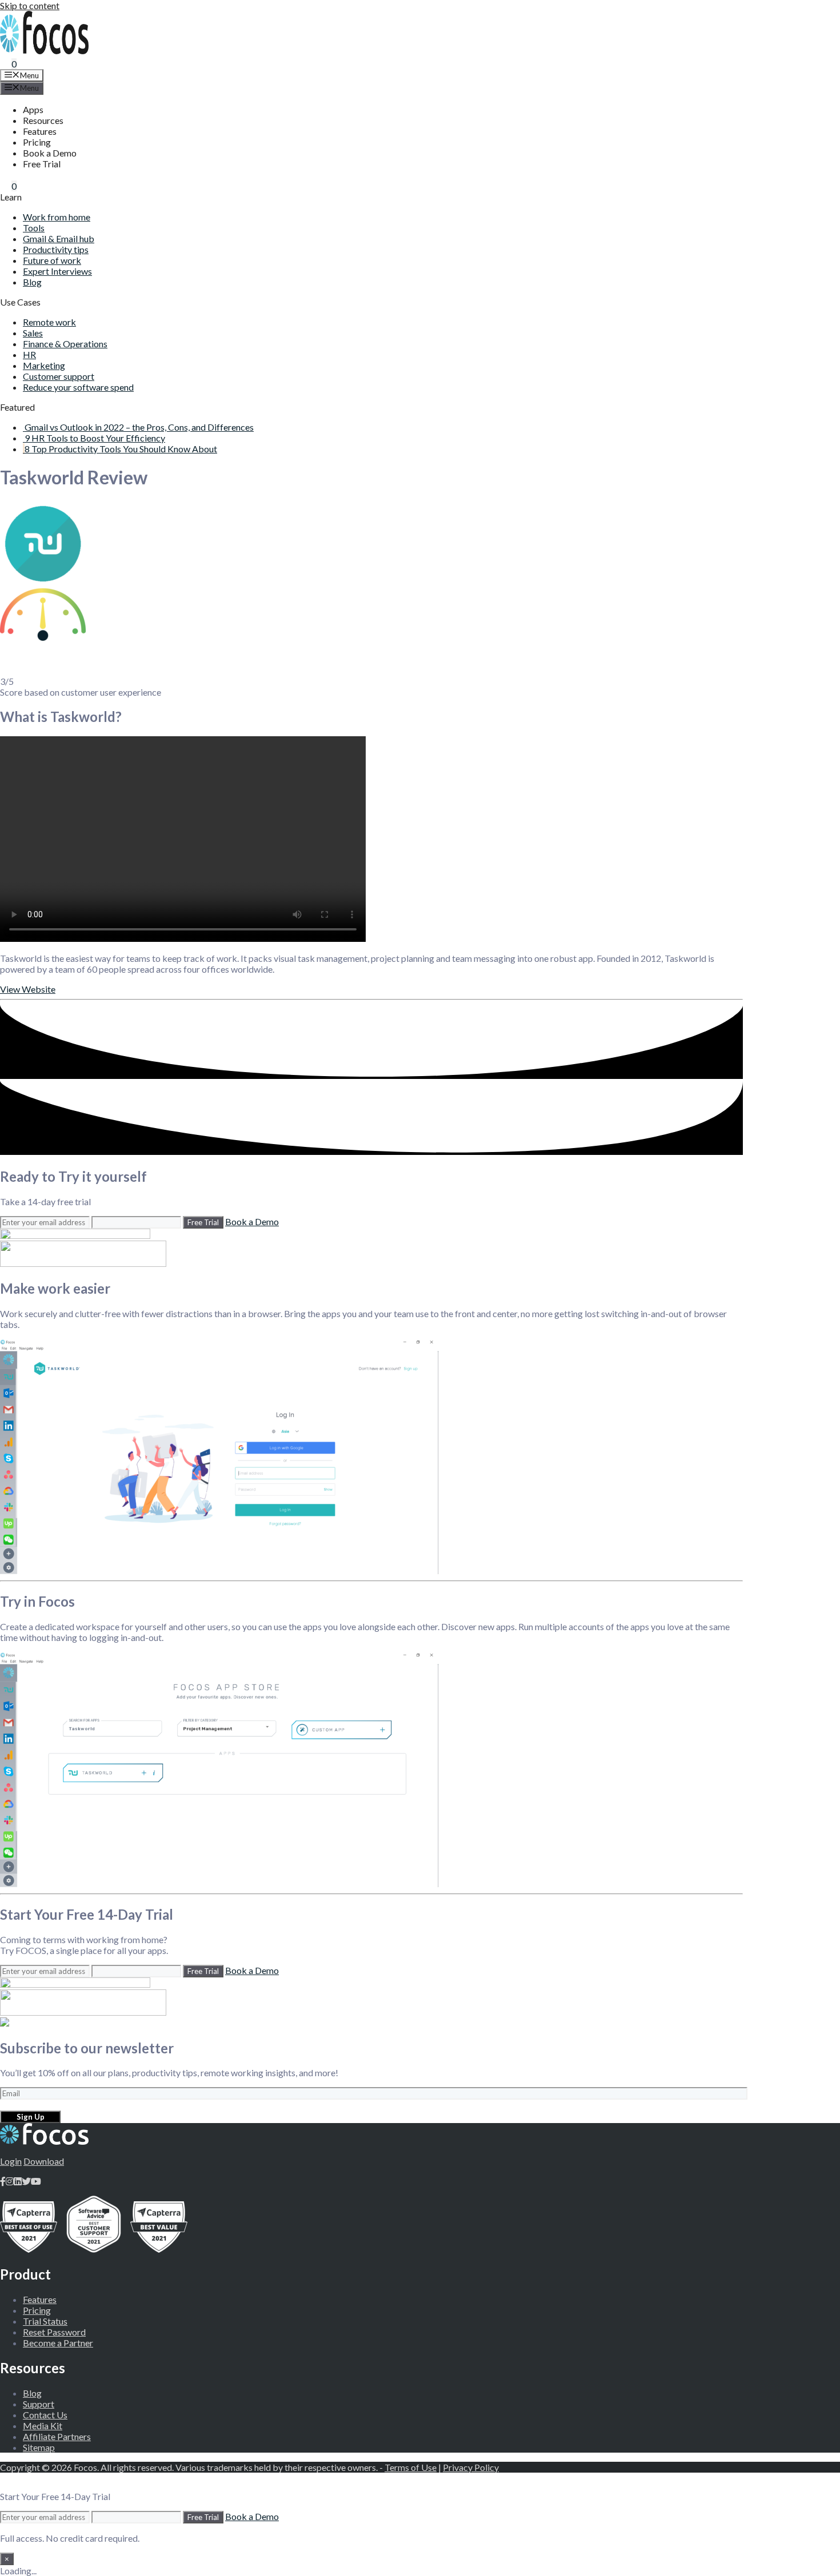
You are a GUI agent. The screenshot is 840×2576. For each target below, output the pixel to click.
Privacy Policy (471, 2467)
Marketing (44, 365)
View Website (28, 989)
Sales (33, 333)
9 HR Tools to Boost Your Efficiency (95, 438)
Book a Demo (50, 153)
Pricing (37, 142)
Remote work (49, 322)
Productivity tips (56, 249)
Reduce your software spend (78, 387)
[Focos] (44, 51)
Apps (33, 109)
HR (29, 354)
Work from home (57, 217)
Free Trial (42, 164)
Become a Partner (58, 2343)
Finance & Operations (65, 344)
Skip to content (30, 5)
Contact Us (45, 2415)
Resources (43, 120)
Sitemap (39, 2447)
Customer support (59, 376)
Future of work (52, 260)
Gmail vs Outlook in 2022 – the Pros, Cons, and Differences (139, 427)
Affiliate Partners (57, 2436)
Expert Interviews (57, 271)
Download (44, 2161)
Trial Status (45, 2321)
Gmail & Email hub (59, 238)
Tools (34, 228)
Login (11, 2161)
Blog (32, 282)
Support (39, 2404)
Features (40, 131)
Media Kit (43, 2425)
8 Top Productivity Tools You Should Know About (121, 449)
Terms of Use (411, 2467)
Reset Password (54, 2332)
